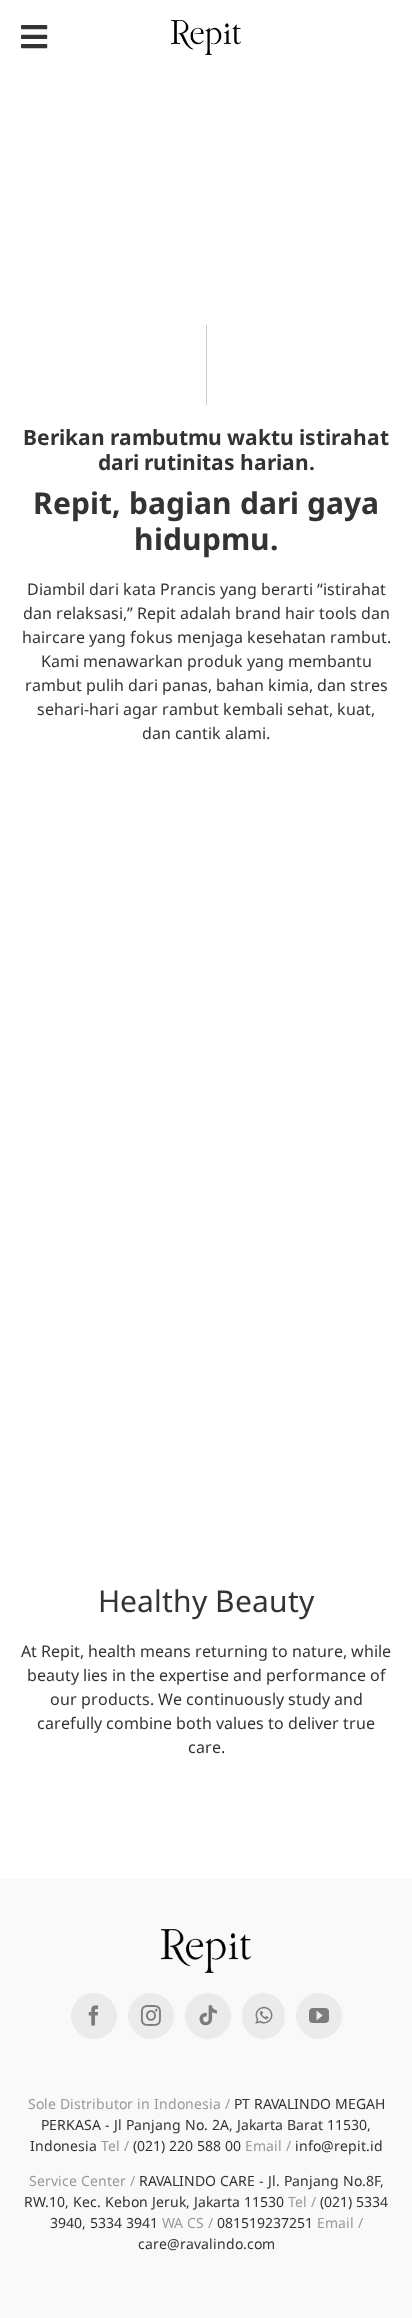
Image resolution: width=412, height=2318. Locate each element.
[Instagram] (151, 2016)
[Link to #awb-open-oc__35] (34, 37)
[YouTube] (319, 2016)
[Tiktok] (208, 2016)
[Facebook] (94, 2016)
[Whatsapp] (263, 2016)
